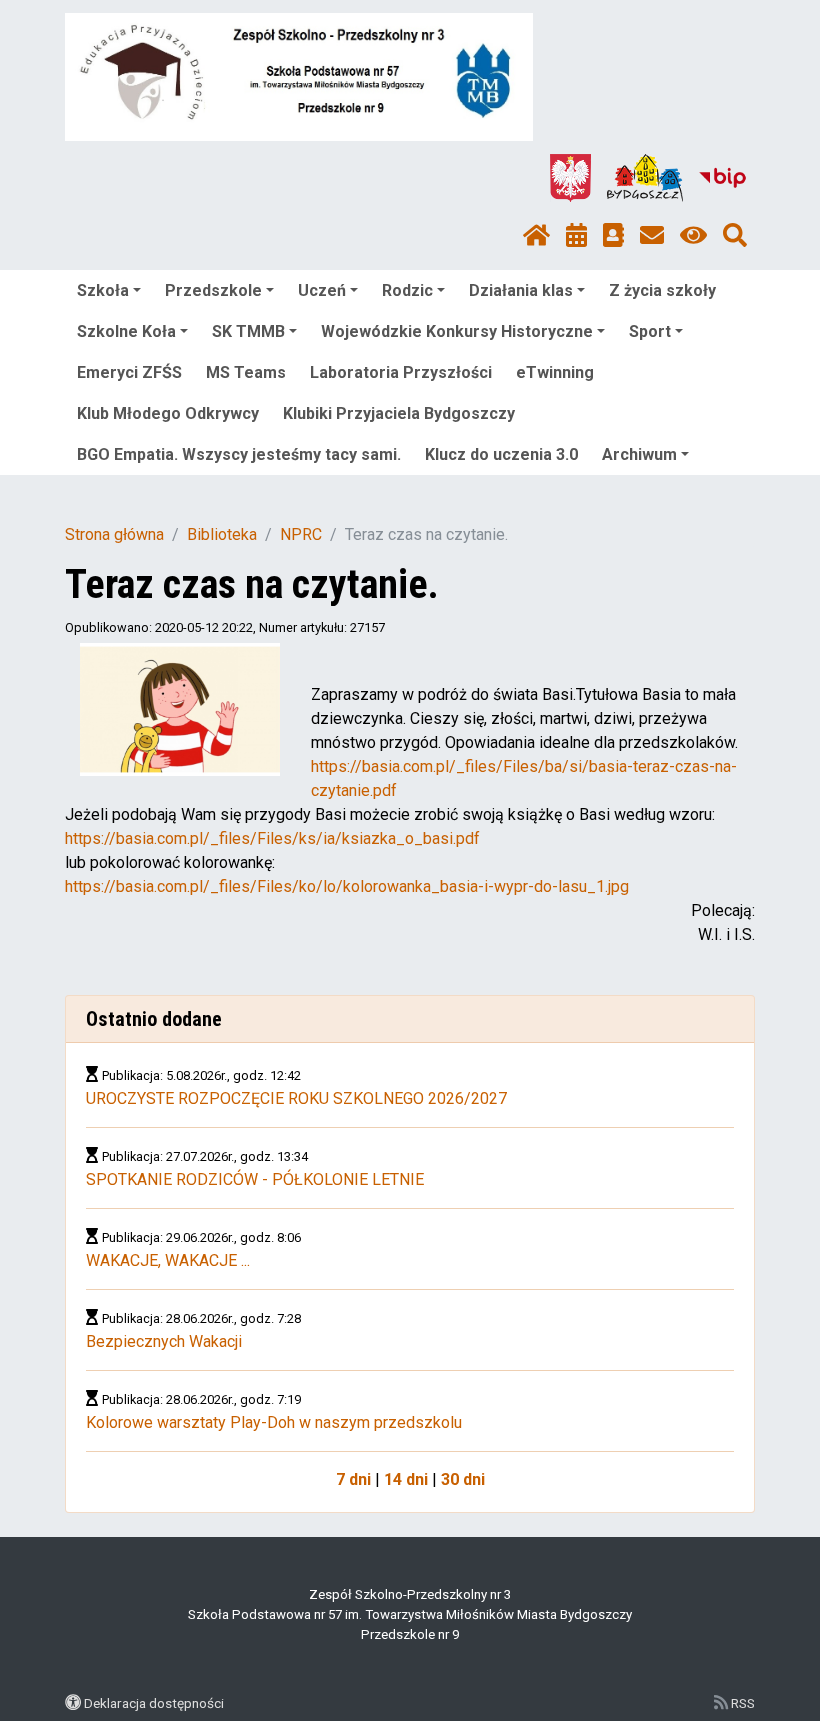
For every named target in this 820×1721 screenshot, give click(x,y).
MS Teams (246, 372)
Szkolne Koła (126, 331)
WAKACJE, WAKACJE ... (168, 1260)
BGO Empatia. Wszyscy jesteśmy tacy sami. (239, 454)
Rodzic (407, 290)
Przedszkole (213, 290)
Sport (650, 331)
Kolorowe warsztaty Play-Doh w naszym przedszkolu (274, 1422)
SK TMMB (248, 331)
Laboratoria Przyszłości (401, 372)
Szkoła (103, 290)
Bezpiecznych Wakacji (164, 1341)
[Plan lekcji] (576, 236)
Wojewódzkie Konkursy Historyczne (457, 331)
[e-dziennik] (613, 236)
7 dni (353, 1479)
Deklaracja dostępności (154, 1703)
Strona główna (114, 534)
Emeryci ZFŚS (129, 372)
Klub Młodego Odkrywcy (168, 413)
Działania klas (521, 290)
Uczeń (322, 290)
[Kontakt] (652, 236)
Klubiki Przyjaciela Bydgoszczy (399, 413)
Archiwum (639, 454)
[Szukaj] (735, 236)
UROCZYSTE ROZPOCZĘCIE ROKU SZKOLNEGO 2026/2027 (296, 1098)
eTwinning (555, 372)
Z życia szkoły (662, 290)
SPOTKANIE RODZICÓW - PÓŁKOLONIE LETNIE (255, 1179)
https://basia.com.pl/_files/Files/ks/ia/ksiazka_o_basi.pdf (272, 838)
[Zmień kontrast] (693, 236)
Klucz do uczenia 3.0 (501, 454)
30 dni (463, 1479)
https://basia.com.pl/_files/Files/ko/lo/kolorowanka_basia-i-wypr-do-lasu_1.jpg (347, 886)
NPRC (301, 534)
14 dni (406, 1479)
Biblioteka (222, 534)
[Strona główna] (536, 236)
